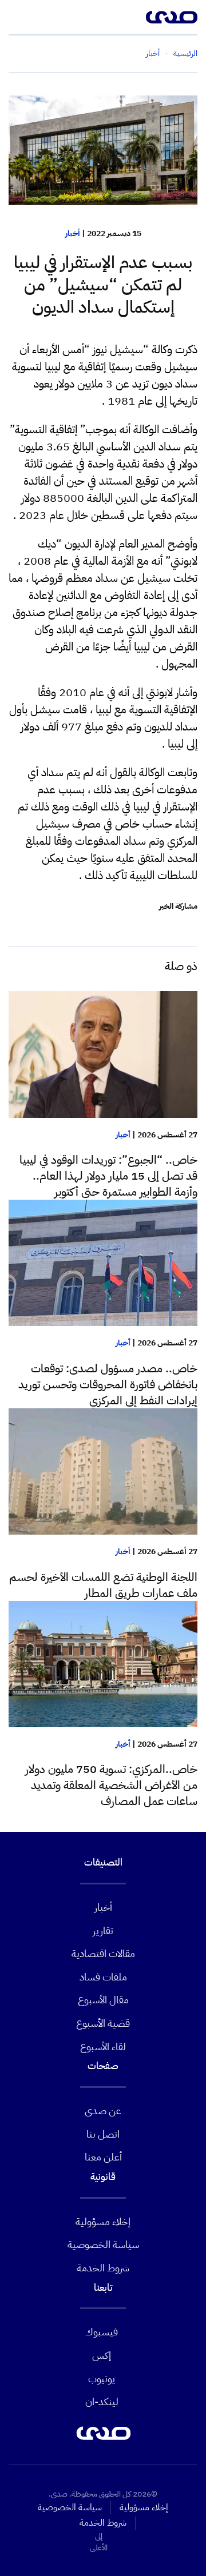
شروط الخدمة (103, 2268)
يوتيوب (102, 2379)
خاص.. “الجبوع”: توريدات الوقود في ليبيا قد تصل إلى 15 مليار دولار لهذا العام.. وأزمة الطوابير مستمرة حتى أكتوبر (108, 1176)
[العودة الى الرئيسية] (172, 17)
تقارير (103, 1930)
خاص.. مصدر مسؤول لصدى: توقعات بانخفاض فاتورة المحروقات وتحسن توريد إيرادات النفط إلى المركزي (108, 1384)
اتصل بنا (103, 2134)
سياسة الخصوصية (103, 2244)
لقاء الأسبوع (103, 2046)
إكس (102, 2355)
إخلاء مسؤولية (103, 2221)
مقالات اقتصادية (103, 1953)
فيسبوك (102, 2332)
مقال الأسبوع (103, 2000)
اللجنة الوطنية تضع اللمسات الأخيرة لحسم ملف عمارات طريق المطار (103, 1585)
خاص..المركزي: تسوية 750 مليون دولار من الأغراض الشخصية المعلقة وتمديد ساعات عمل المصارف (111, 1785)
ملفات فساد (103, 1977)
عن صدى (103, 2110)
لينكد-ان (102, 2401)
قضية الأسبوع (103, 2023)
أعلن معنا (103, 2157)
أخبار (73, 233)
